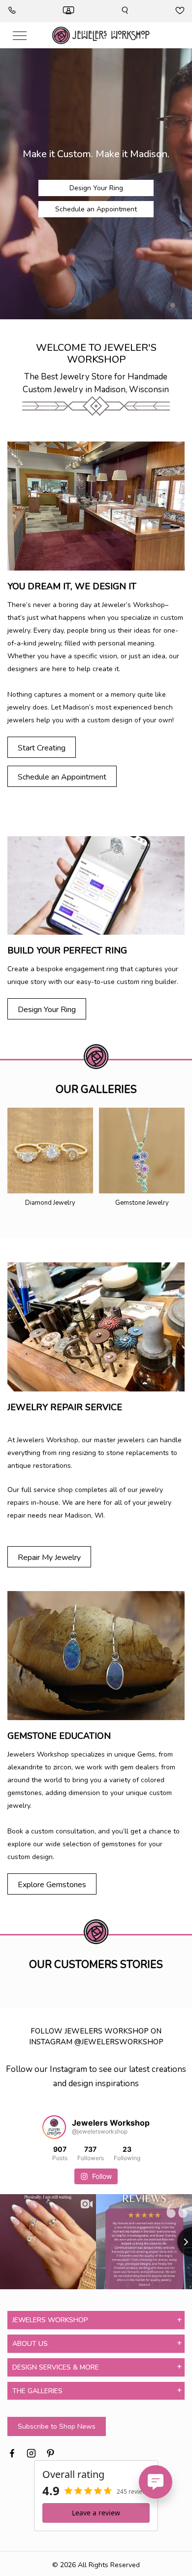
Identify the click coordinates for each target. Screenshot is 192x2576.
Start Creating (42, 748)
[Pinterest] (50, 2452)
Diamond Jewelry (50, 1203)
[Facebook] (12, 2452)
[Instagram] (31, 2452)
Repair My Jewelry (49, 1558)
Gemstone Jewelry (142, 1203)
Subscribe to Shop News (57, 2426)
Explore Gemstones (52, 1885)
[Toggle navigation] (20, 35)
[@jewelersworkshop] (54, 2127)
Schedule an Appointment (96, 209)
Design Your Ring (96, 188)
